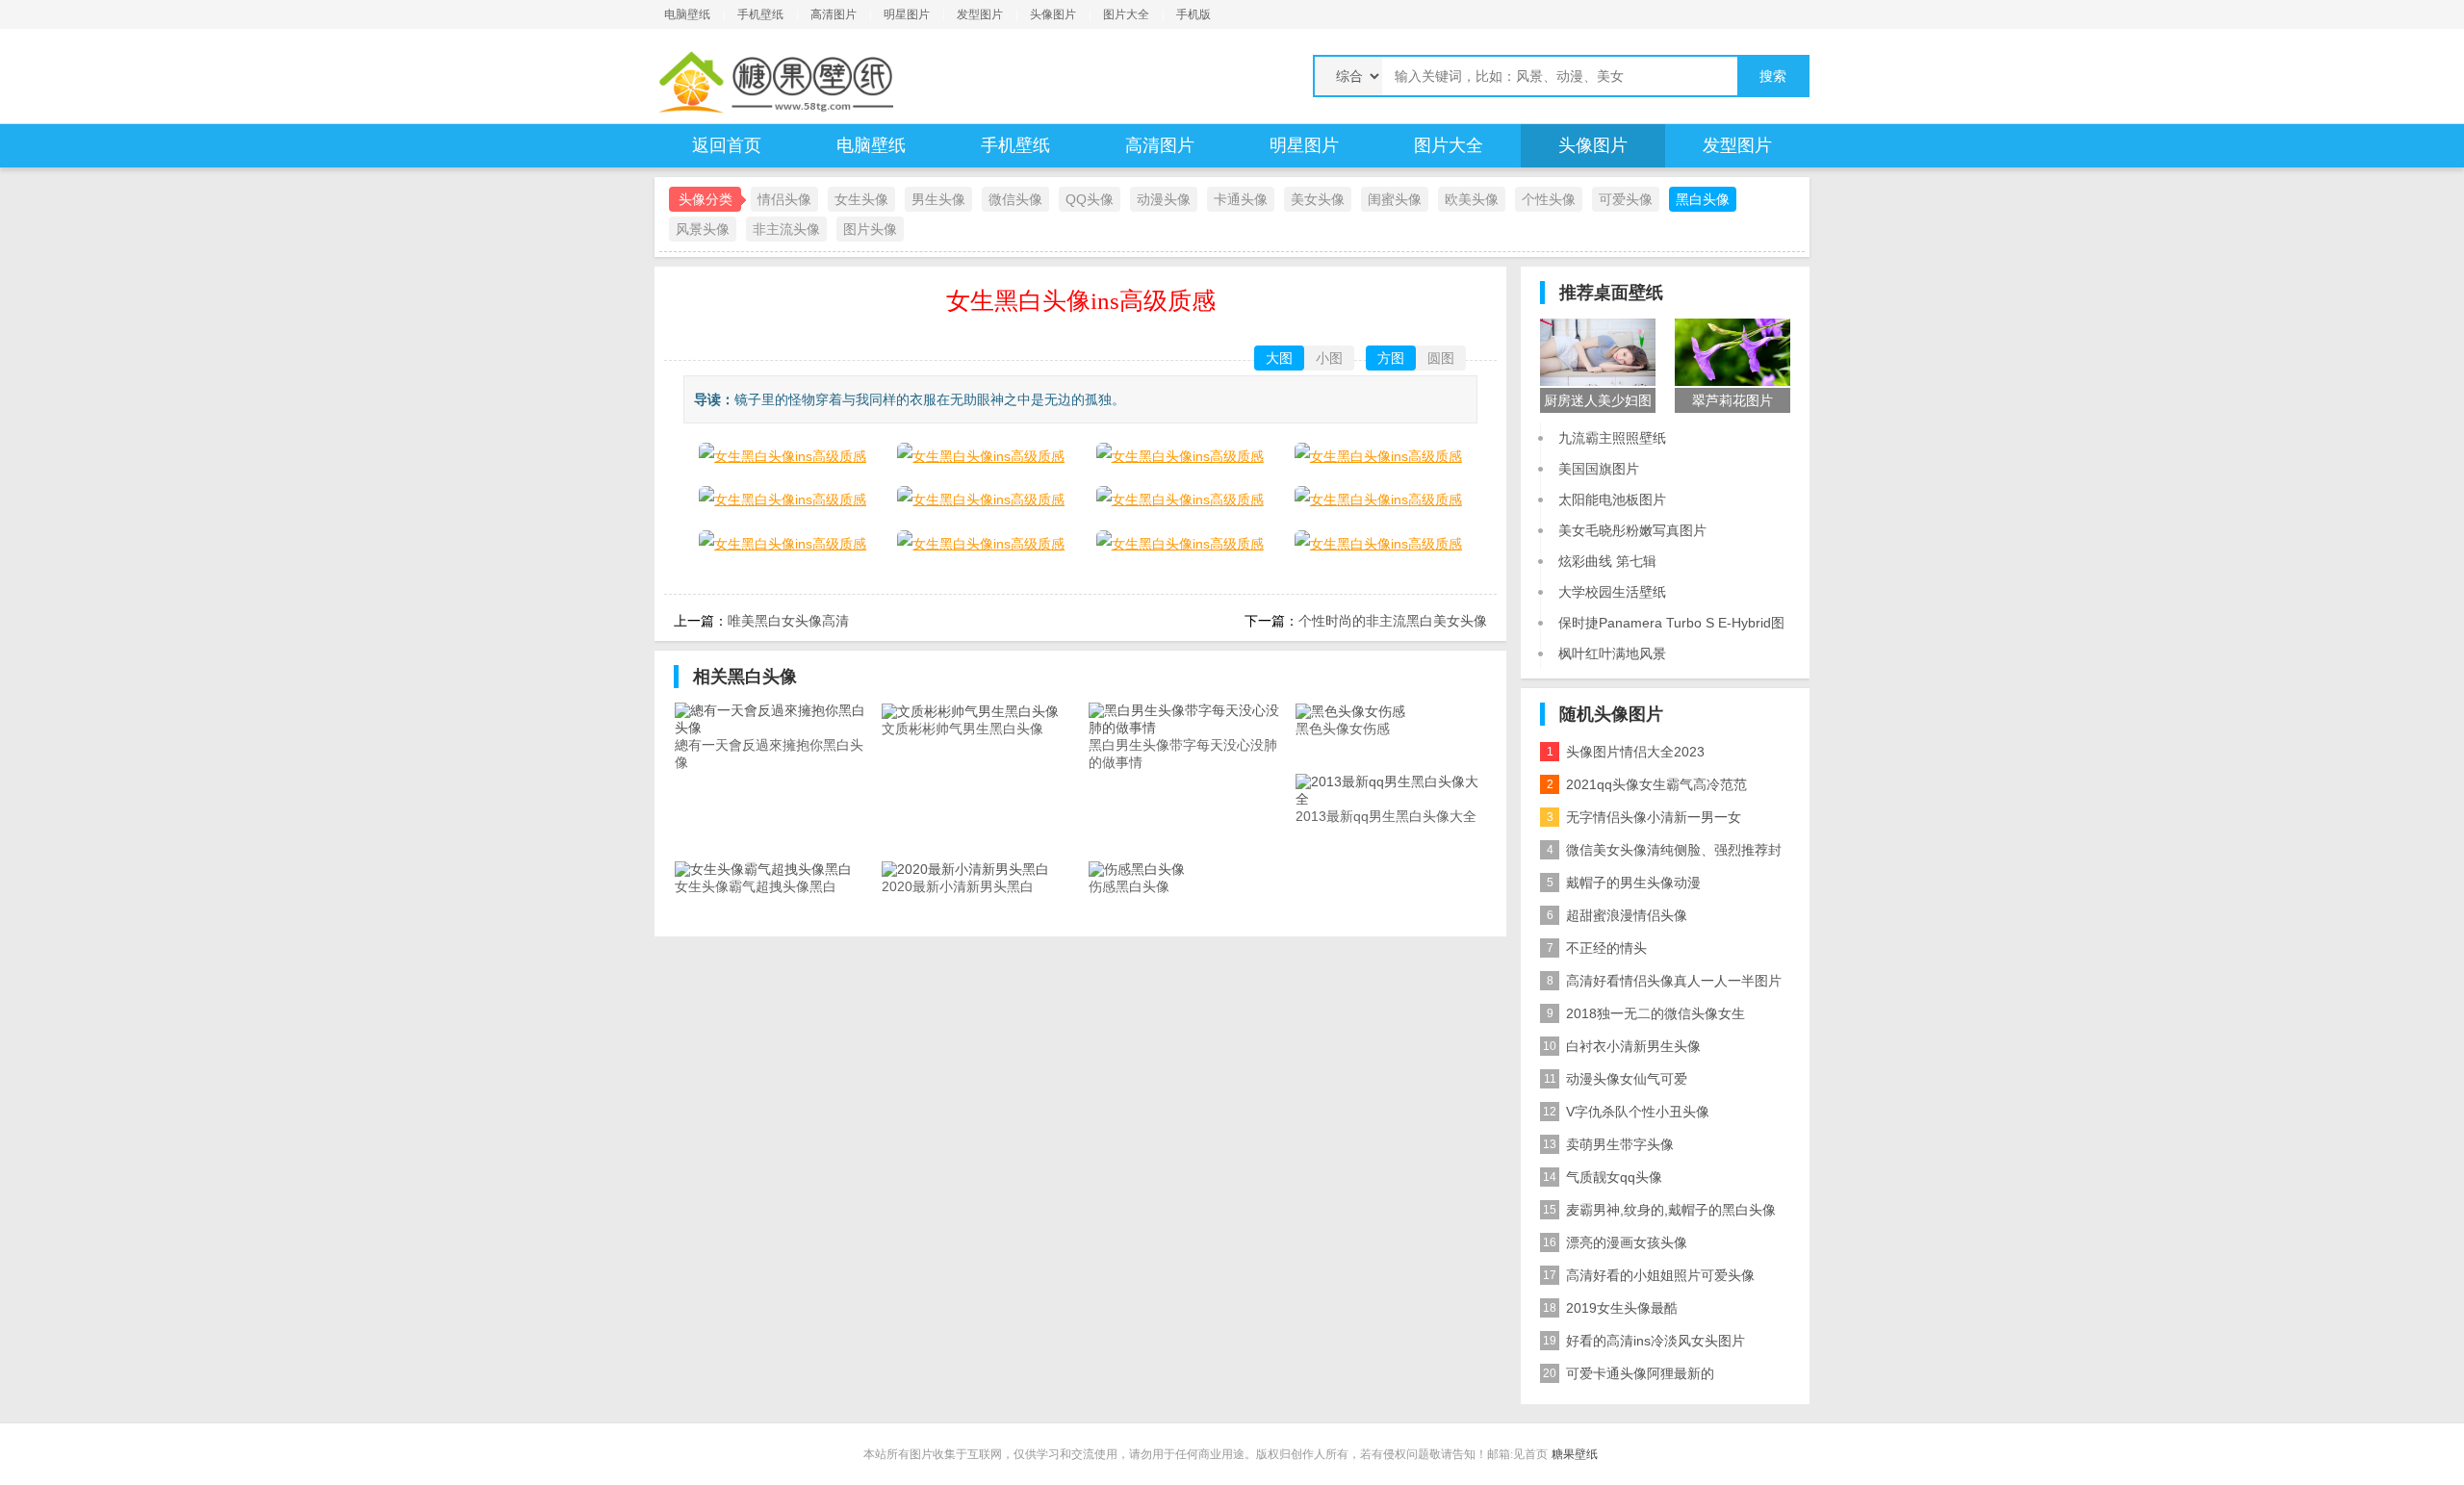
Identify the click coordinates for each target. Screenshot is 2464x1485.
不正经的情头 (1597, 948)
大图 (1279, 358)
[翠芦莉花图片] (1732, 351)
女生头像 (861, 199)
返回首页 (727, 145)
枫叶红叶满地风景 (1612, 653)
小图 (1329, 358)
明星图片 (907, 14)
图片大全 (1126, 14)
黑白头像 (1703, 199)
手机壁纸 (760, 14)
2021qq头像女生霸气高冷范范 (1647, 784)
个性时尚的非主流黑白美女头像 (1393, 621)
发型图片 (980, 14)
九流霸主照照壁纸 (1612, 438)
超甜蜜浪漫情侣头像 (1617, 915)
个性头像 (1549, 199)
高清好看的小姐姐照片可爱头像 (1649, 1275)
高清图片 (834, 14)
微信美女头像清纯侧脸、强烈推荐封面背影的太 (1661, 854)
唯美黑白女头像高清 (788, 621)
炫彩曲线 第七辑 (1607, 561)
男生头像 (938, 199)
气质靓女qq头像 (1603, 1177)
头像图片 (1053, 14)
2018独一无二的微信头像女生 (1646, 1013)
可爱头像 (1626, 199)
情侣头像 (784, 199)
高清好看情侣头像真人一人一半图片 (1665, 981)
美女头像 (1318, 199)
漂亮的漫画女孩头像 (1615, 1242)
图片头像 (870, 229)
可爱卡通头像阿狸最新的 (1629, 1373)
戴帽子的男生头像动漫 (1624, 883)
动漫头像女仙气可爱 (1616, 1079)
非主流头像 (786, 229)
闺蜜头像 (1395, 199)
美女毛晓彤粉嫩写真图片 (1632, 530)
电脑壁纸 (687, 14)
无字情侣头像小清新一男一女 (1644, 817)
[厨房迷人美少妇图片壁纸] (1598, 351)
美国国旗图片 (1599, 469)
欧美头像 (1472, 199)
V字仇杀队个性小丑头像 (1626, 1112)
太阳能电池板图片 (1612, 499)
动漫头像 (1164, 199)
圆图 (1441, 358)
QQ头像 (1090, 199)
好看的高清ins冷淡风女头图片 (1644, 1341)
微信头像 (1015, 199)
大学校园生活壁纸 (1612, 592)
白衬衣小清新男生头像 (1622, 1046)
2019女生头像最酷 (1610, 1308)
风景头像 (703, 229)
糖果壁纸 (1575, 1454)
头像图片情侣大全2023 (1626, 752)
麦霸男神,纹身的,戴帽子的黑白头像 (1659, 1210)
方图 (1391, 358)
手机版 (1193, 14)
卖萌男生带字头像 (1608, 1144)
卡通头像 (1241, 199)
